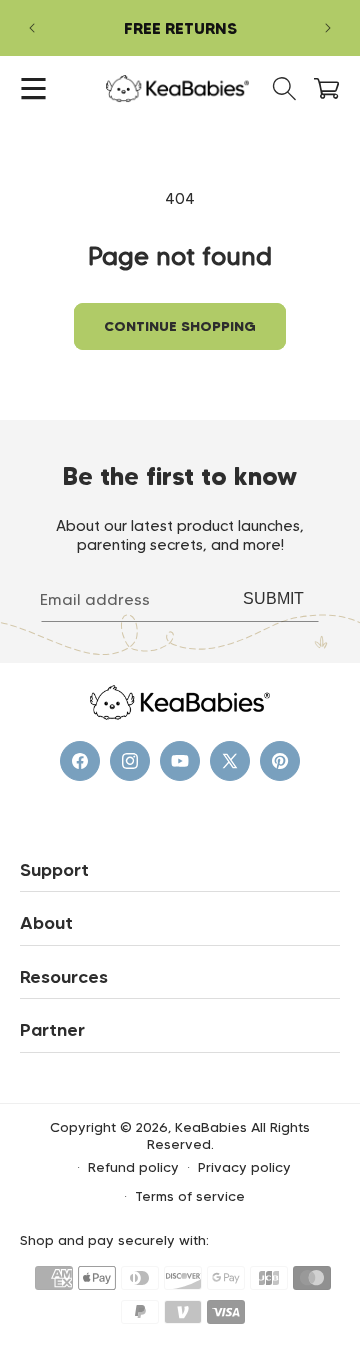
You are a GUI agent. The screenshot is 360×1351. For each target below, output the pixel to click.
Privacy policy (244, 1167)
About (46, 923)
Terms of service (190, 1196)
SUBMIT (273, 598)
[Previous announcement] (32, 28)
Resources (64, 977)
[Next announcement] (328, 28)
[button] (33, 88)
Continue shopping (180, 326)
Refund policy (133, 1167)
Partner (52, 1030)
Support (54, 870)
